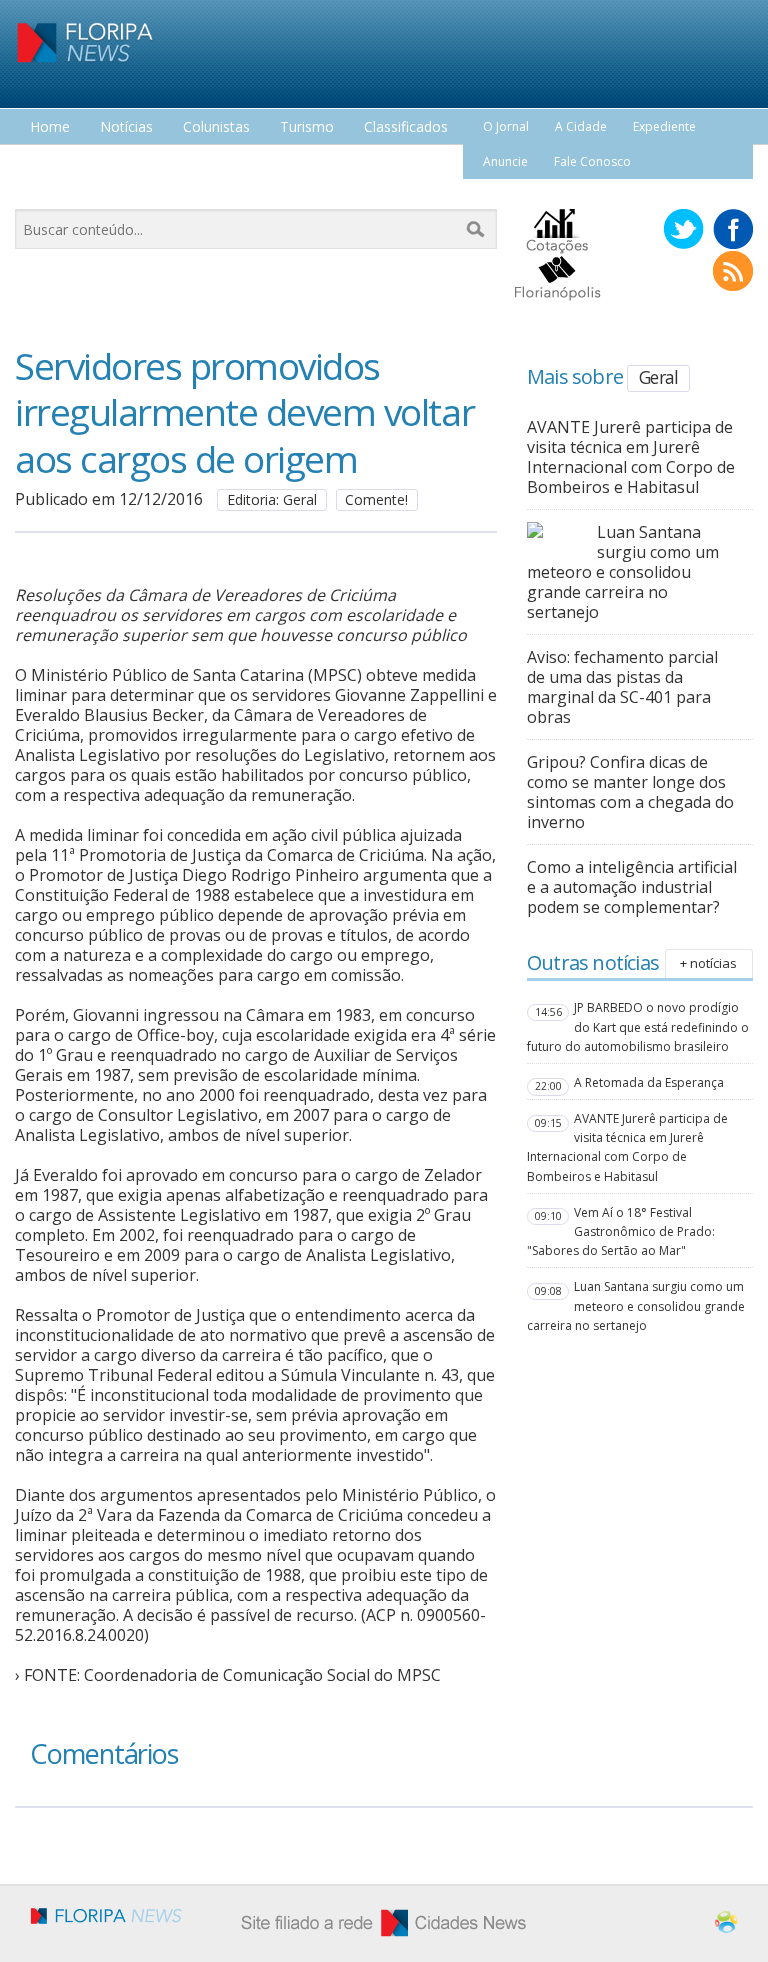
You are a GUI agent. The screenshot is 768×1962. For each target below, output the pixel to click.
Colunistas (216, 127)
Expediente (664, 126)
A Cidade (581, 126)
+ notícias (708, 963)
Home (50, 127)
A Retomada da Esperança (649, 1082)
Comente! (376, 499)
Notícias (126, 127)
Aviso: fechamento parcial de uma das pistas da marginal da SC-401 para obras (622, 687)
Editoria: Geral (272, 499)
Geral (658, 377)
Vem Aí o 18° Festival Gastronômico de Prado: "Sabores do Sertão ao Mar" (621, 1231)
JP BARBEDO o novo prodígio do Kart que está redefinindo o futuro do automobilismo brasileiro (638, 1026)
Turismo (307, 127)
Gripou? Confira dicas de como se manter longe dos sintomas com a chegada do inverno (630, 792)
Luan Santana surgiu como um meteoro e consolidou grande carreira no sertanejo (623, 572)
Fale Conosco (592, 161)
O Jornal (506, 126)
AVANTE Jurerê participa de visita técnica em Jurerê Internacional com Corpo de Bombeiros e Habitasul (631, 457)
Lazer (48, 164)
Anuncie (505, 161)
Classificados (406, 127)
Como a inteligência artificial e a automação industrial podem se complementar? (632, 887)
